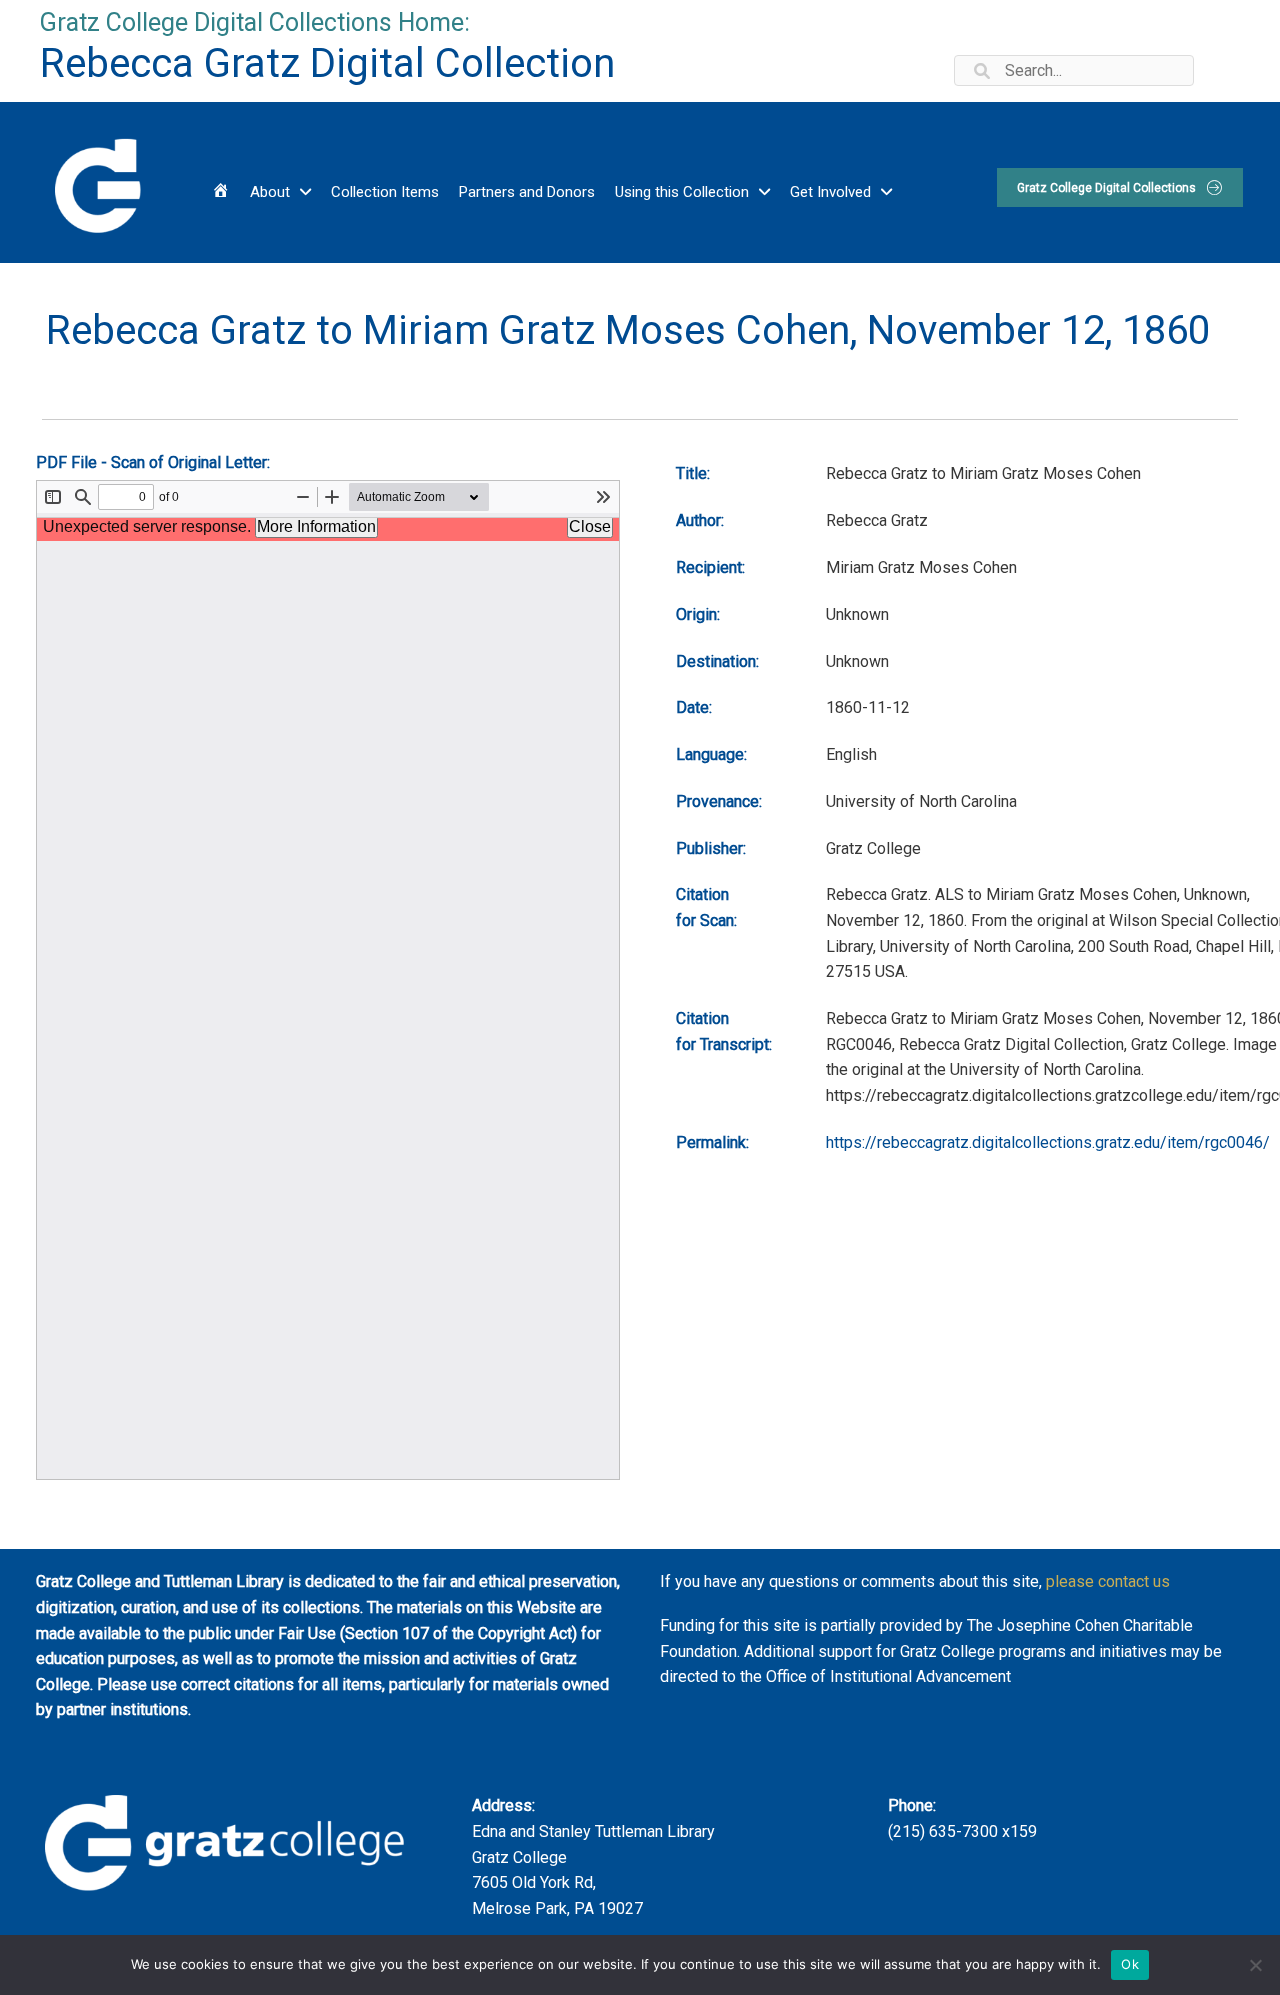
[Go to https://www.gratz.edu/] (96, 183)
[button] (1120, 187)
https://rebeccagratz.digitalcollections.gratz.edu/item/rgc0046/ (1048, 1142)
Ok (1130, 1964)
